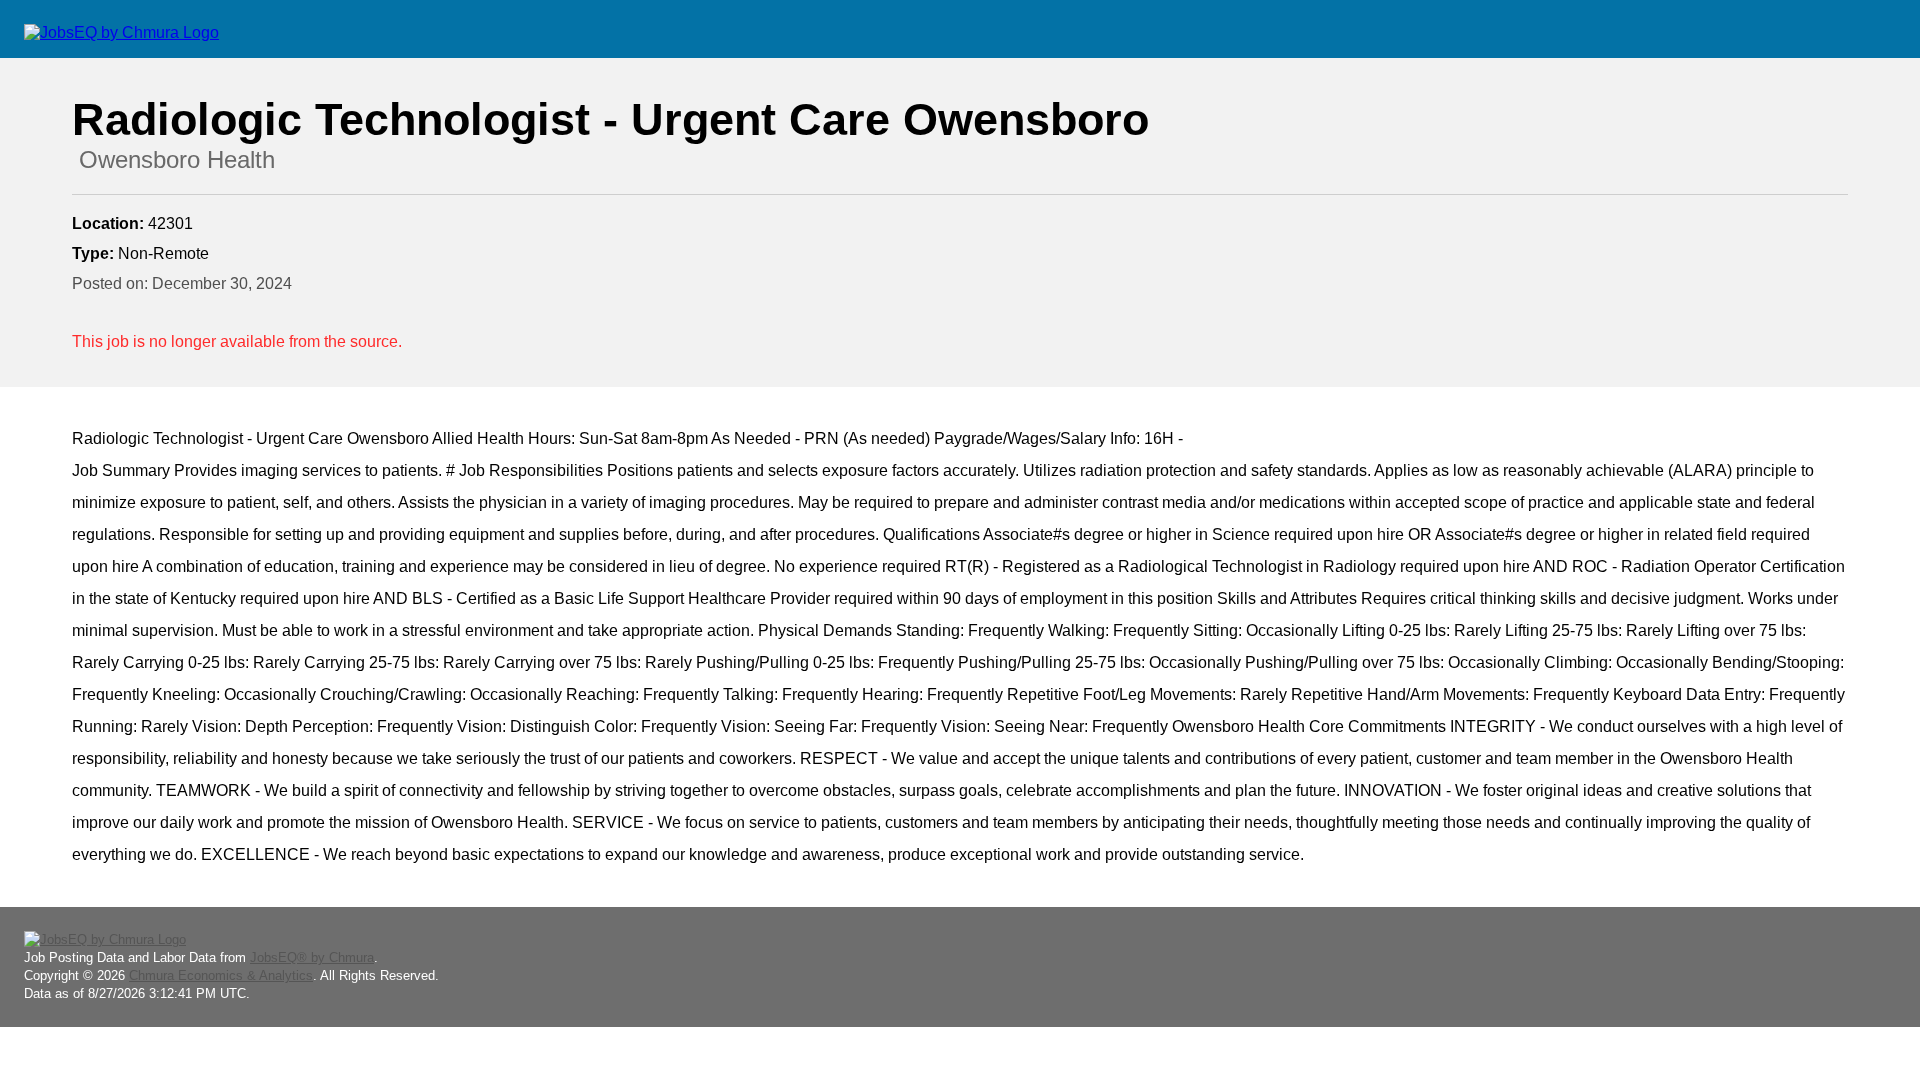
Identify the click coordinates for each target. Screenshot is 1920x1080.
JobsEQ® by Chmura (312, 957)
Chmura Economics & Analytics (221, 975)
